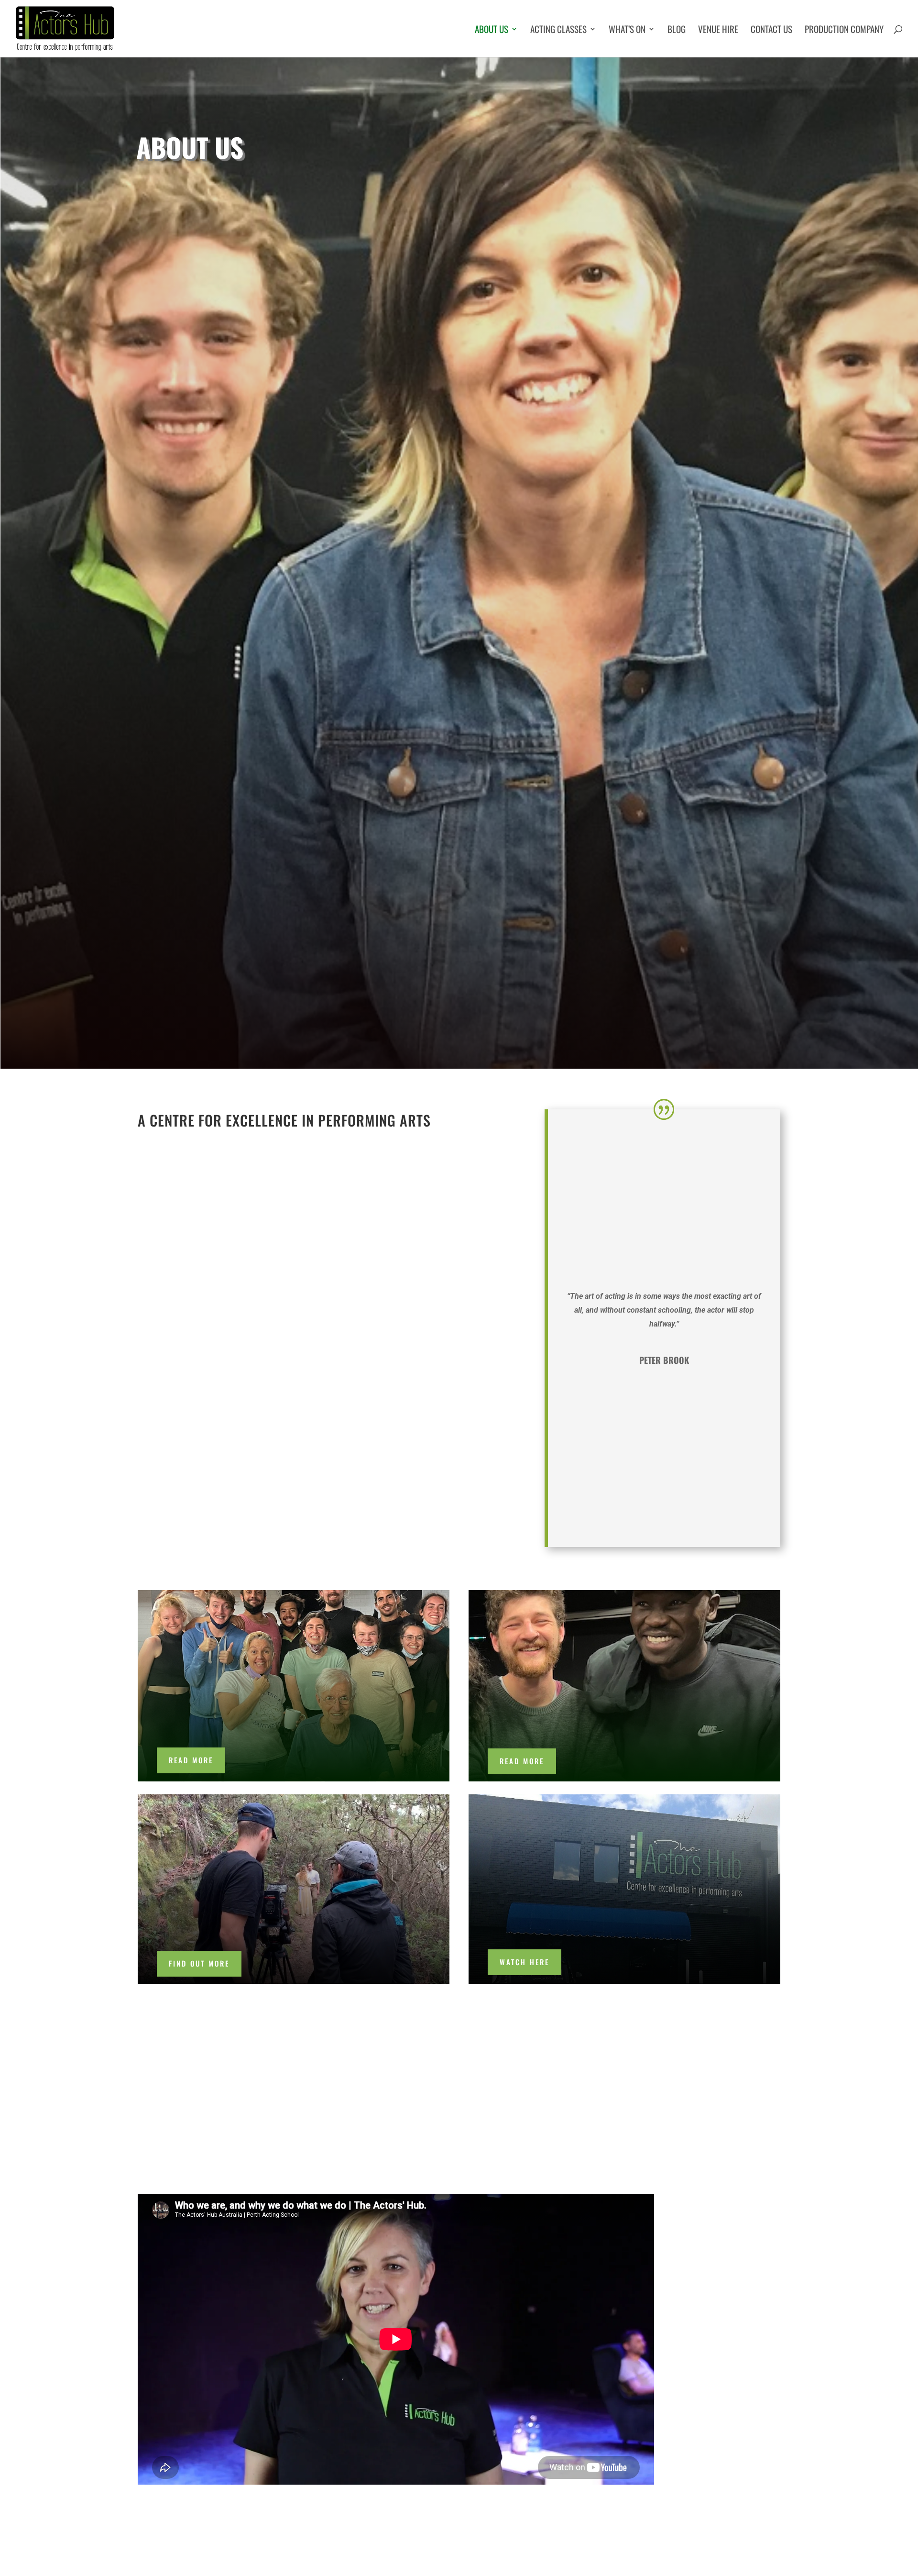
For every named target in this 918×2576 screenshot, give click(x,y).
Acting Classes (558, 30)
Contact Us (771, 30)
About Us (492, 30)
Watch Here (525, 1962)
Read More (191, 1760)
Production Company (844, 30)
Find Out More (199, 1963)
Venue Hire (718, 30)
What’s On (627, 30)
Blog (677, 30)
